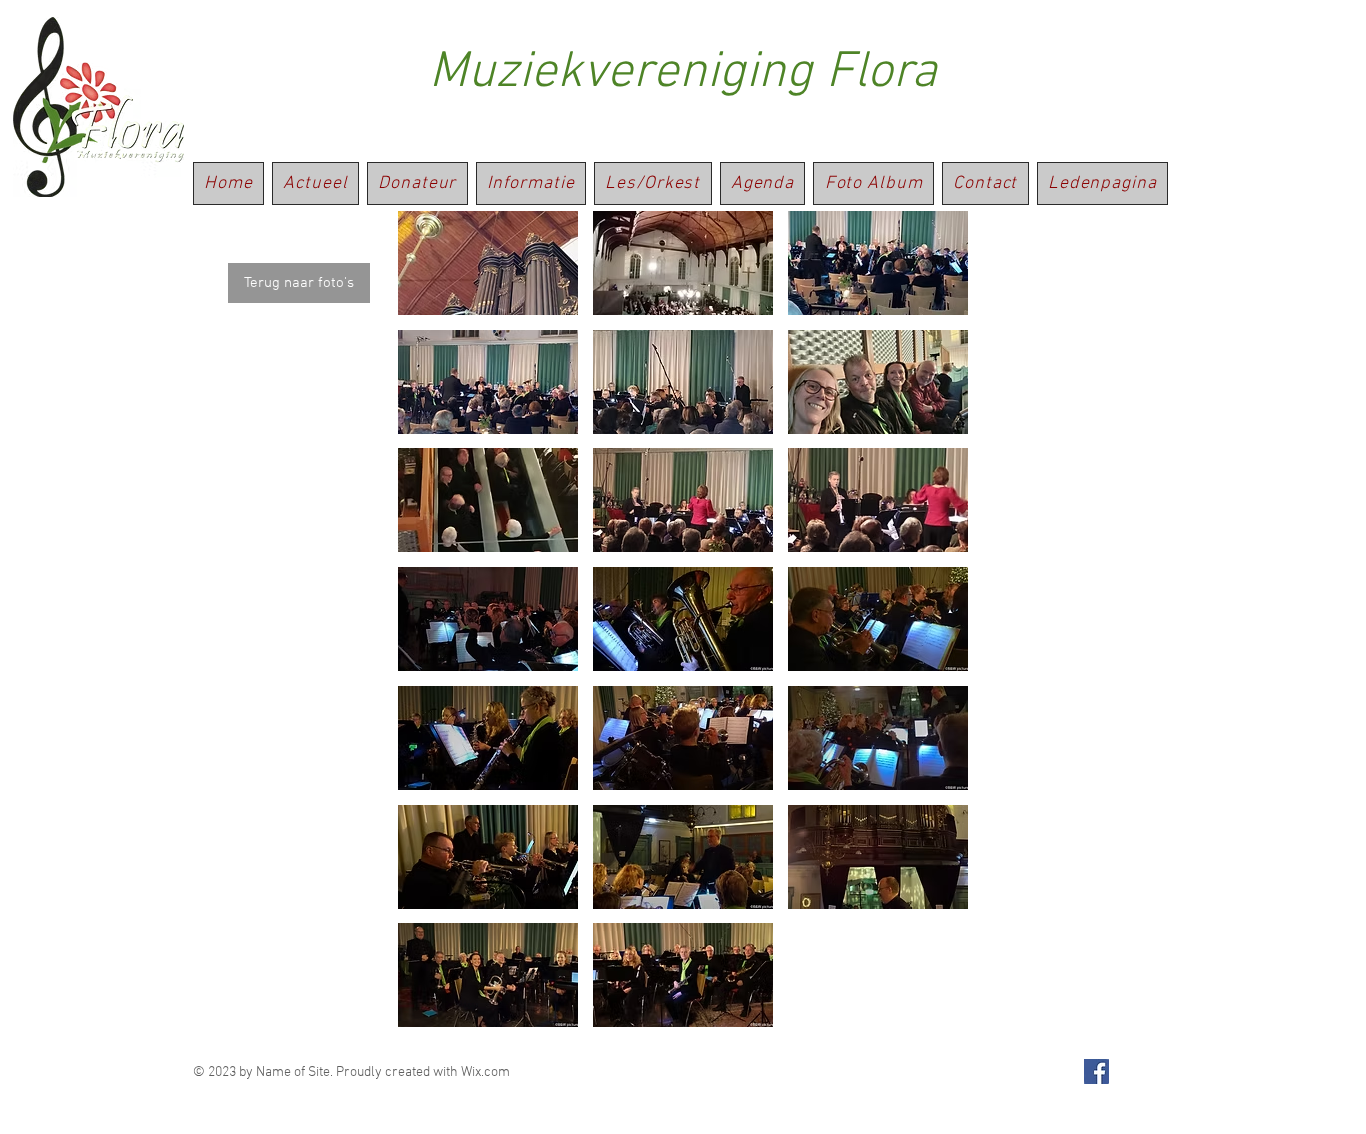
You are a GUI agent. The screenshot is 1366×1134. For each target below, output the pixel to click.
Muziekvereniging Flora (683, 73)
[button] (488, 263)
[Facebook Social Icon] (1096, 1071)
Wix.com (485, 1072)
